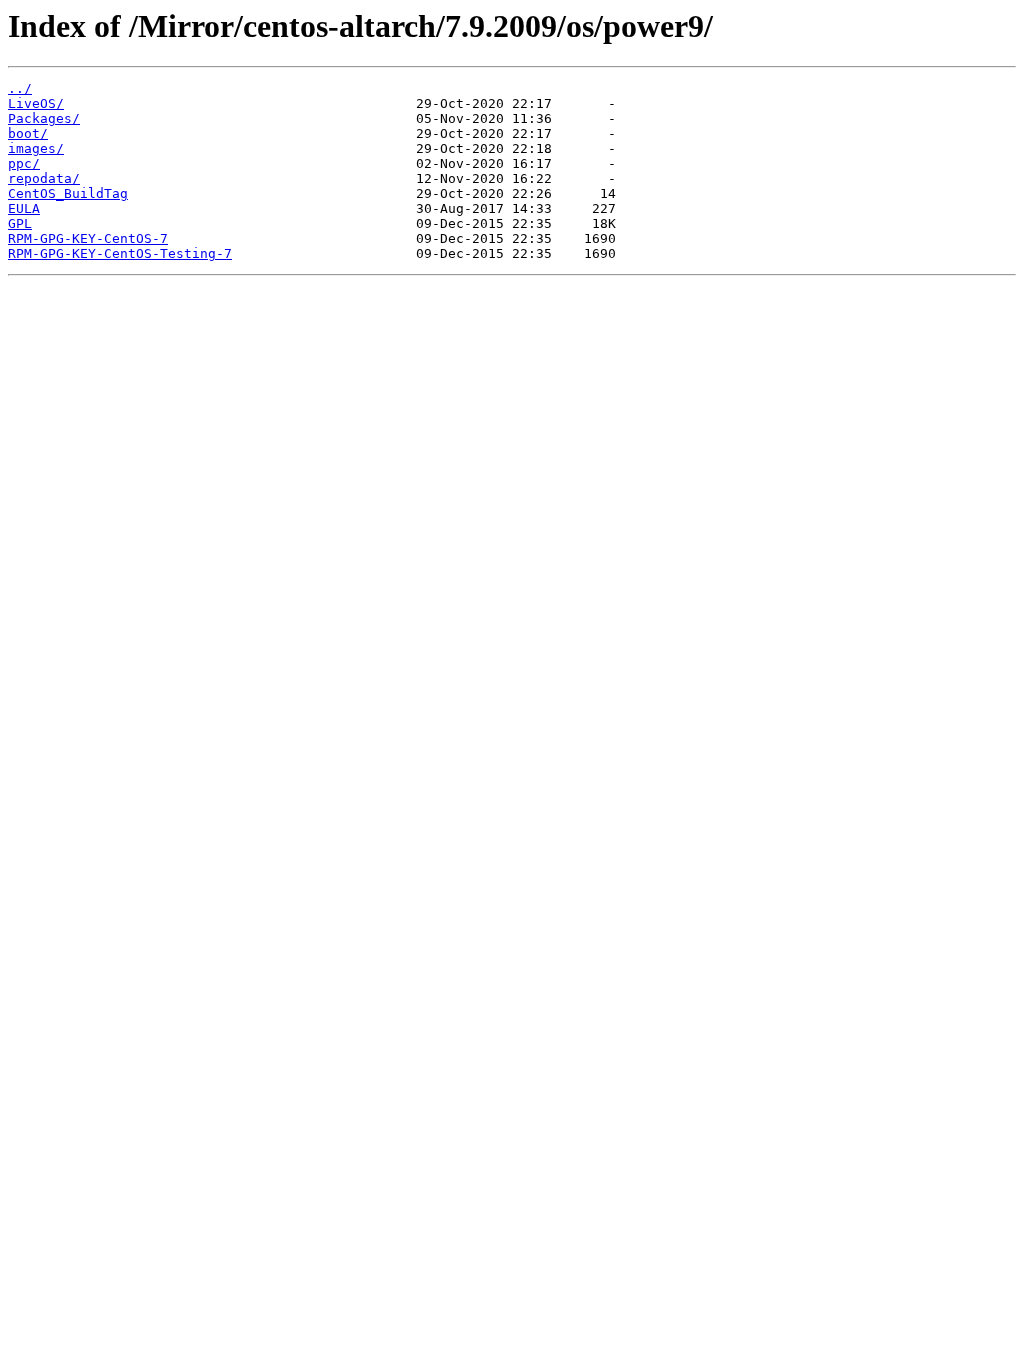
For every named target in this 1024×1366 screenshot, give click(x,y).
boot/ (28, 133)
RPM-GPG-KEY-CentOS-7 (88, 238)
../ (20, 88)
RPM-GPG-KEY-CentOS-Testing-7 (120, 253)
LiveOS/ (36, 103)
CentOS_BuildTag (68, 193)
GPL (20, 223)
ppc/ (24, 163)
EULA (24, 208)
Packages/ (44, 118)
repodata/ (44, 178)
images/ (36, 148)
